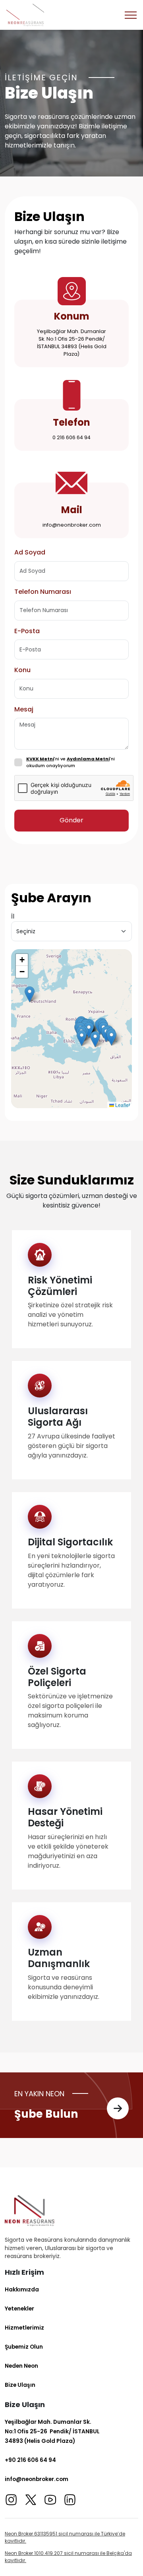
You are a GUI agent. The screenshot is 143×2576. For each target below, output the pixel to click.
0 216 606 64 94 (71, 437)
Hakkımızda (22, 2289)
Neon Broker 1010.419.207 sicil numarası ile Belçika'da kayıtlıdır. (68, 2557)
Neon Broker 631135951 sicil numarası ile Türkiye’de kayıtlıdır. (65, 2537)
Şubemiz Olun (24, 2347)
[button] (30, 994)
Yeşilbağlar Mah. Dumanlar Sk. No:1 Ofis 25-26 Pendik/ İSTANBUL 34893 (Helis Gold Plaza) (72, 343)
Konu (22, 670)
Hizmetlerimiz (24, 2328)
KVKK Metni (40, 759)
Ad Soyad (30, 552)
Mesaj (24, 709)
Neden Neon (21, 2366)
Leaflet (122, 1105)
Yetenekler (19, 2309)
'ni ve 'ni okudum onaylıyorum (71, 762)
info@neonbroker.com (72, 525)
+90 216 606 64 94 (30, 2460)
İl (13, 916)
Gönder (71, 820)
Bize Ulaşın (20, 2385)
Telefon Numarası (43, 592)
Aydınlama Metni (88, 759)
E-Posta (27, 631)
